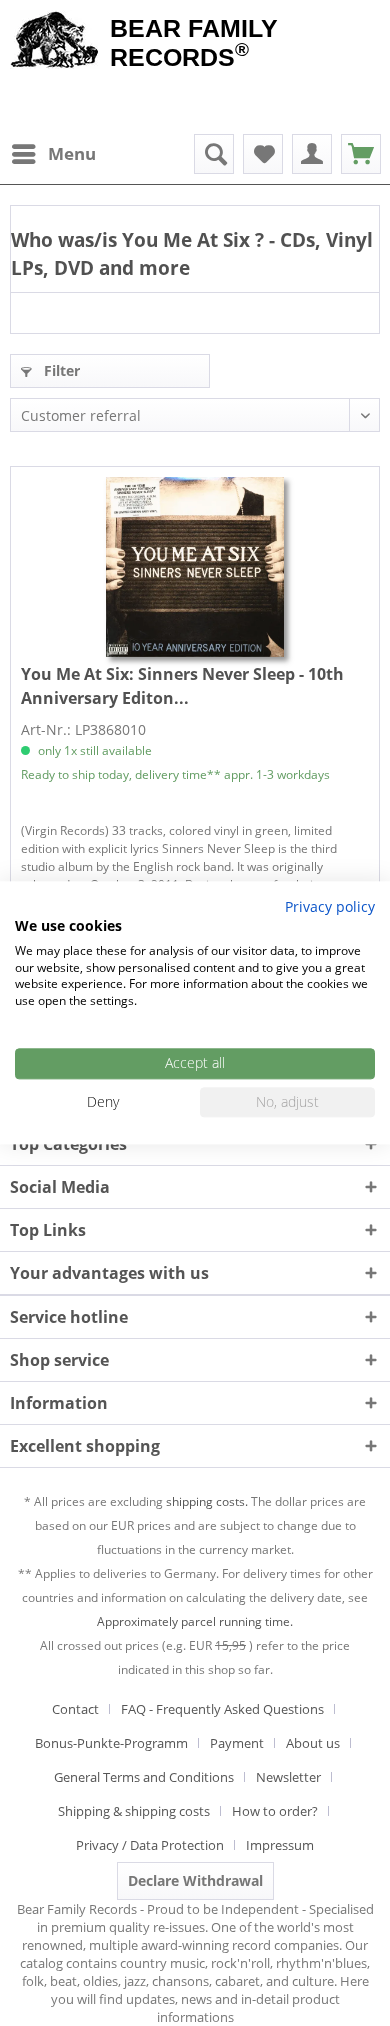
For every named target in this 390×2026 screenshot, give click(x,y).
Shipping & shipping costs (134, 1811)
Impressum (280, 1845)
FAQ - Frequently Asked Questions (222, 1709)
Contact (75, 1709)
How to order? (275, 1811)
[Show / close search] (214, 154)
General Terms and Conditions (144, 1777)
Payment (237, 1743)
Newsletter (288, 1777)
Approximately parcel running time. (195, 1621)
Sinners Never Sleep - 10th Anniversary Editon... (182, 686)
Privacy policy (330, 906)
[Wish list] (263, 154)
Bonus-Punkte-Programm (111, 1743)
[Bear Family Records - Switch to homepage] (55, 42)
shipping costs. (207, 1501)
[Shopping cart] (361, 154)
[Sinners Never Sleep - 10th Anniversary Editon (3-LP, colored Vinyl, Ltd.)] (195, 567)
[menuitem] (53, 154)
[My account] (312, 154)
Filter (60, 370)
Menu (72, 153)
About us (313, 1743)
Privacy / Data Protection (150, 1845)
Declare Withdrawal (195, 1880)
